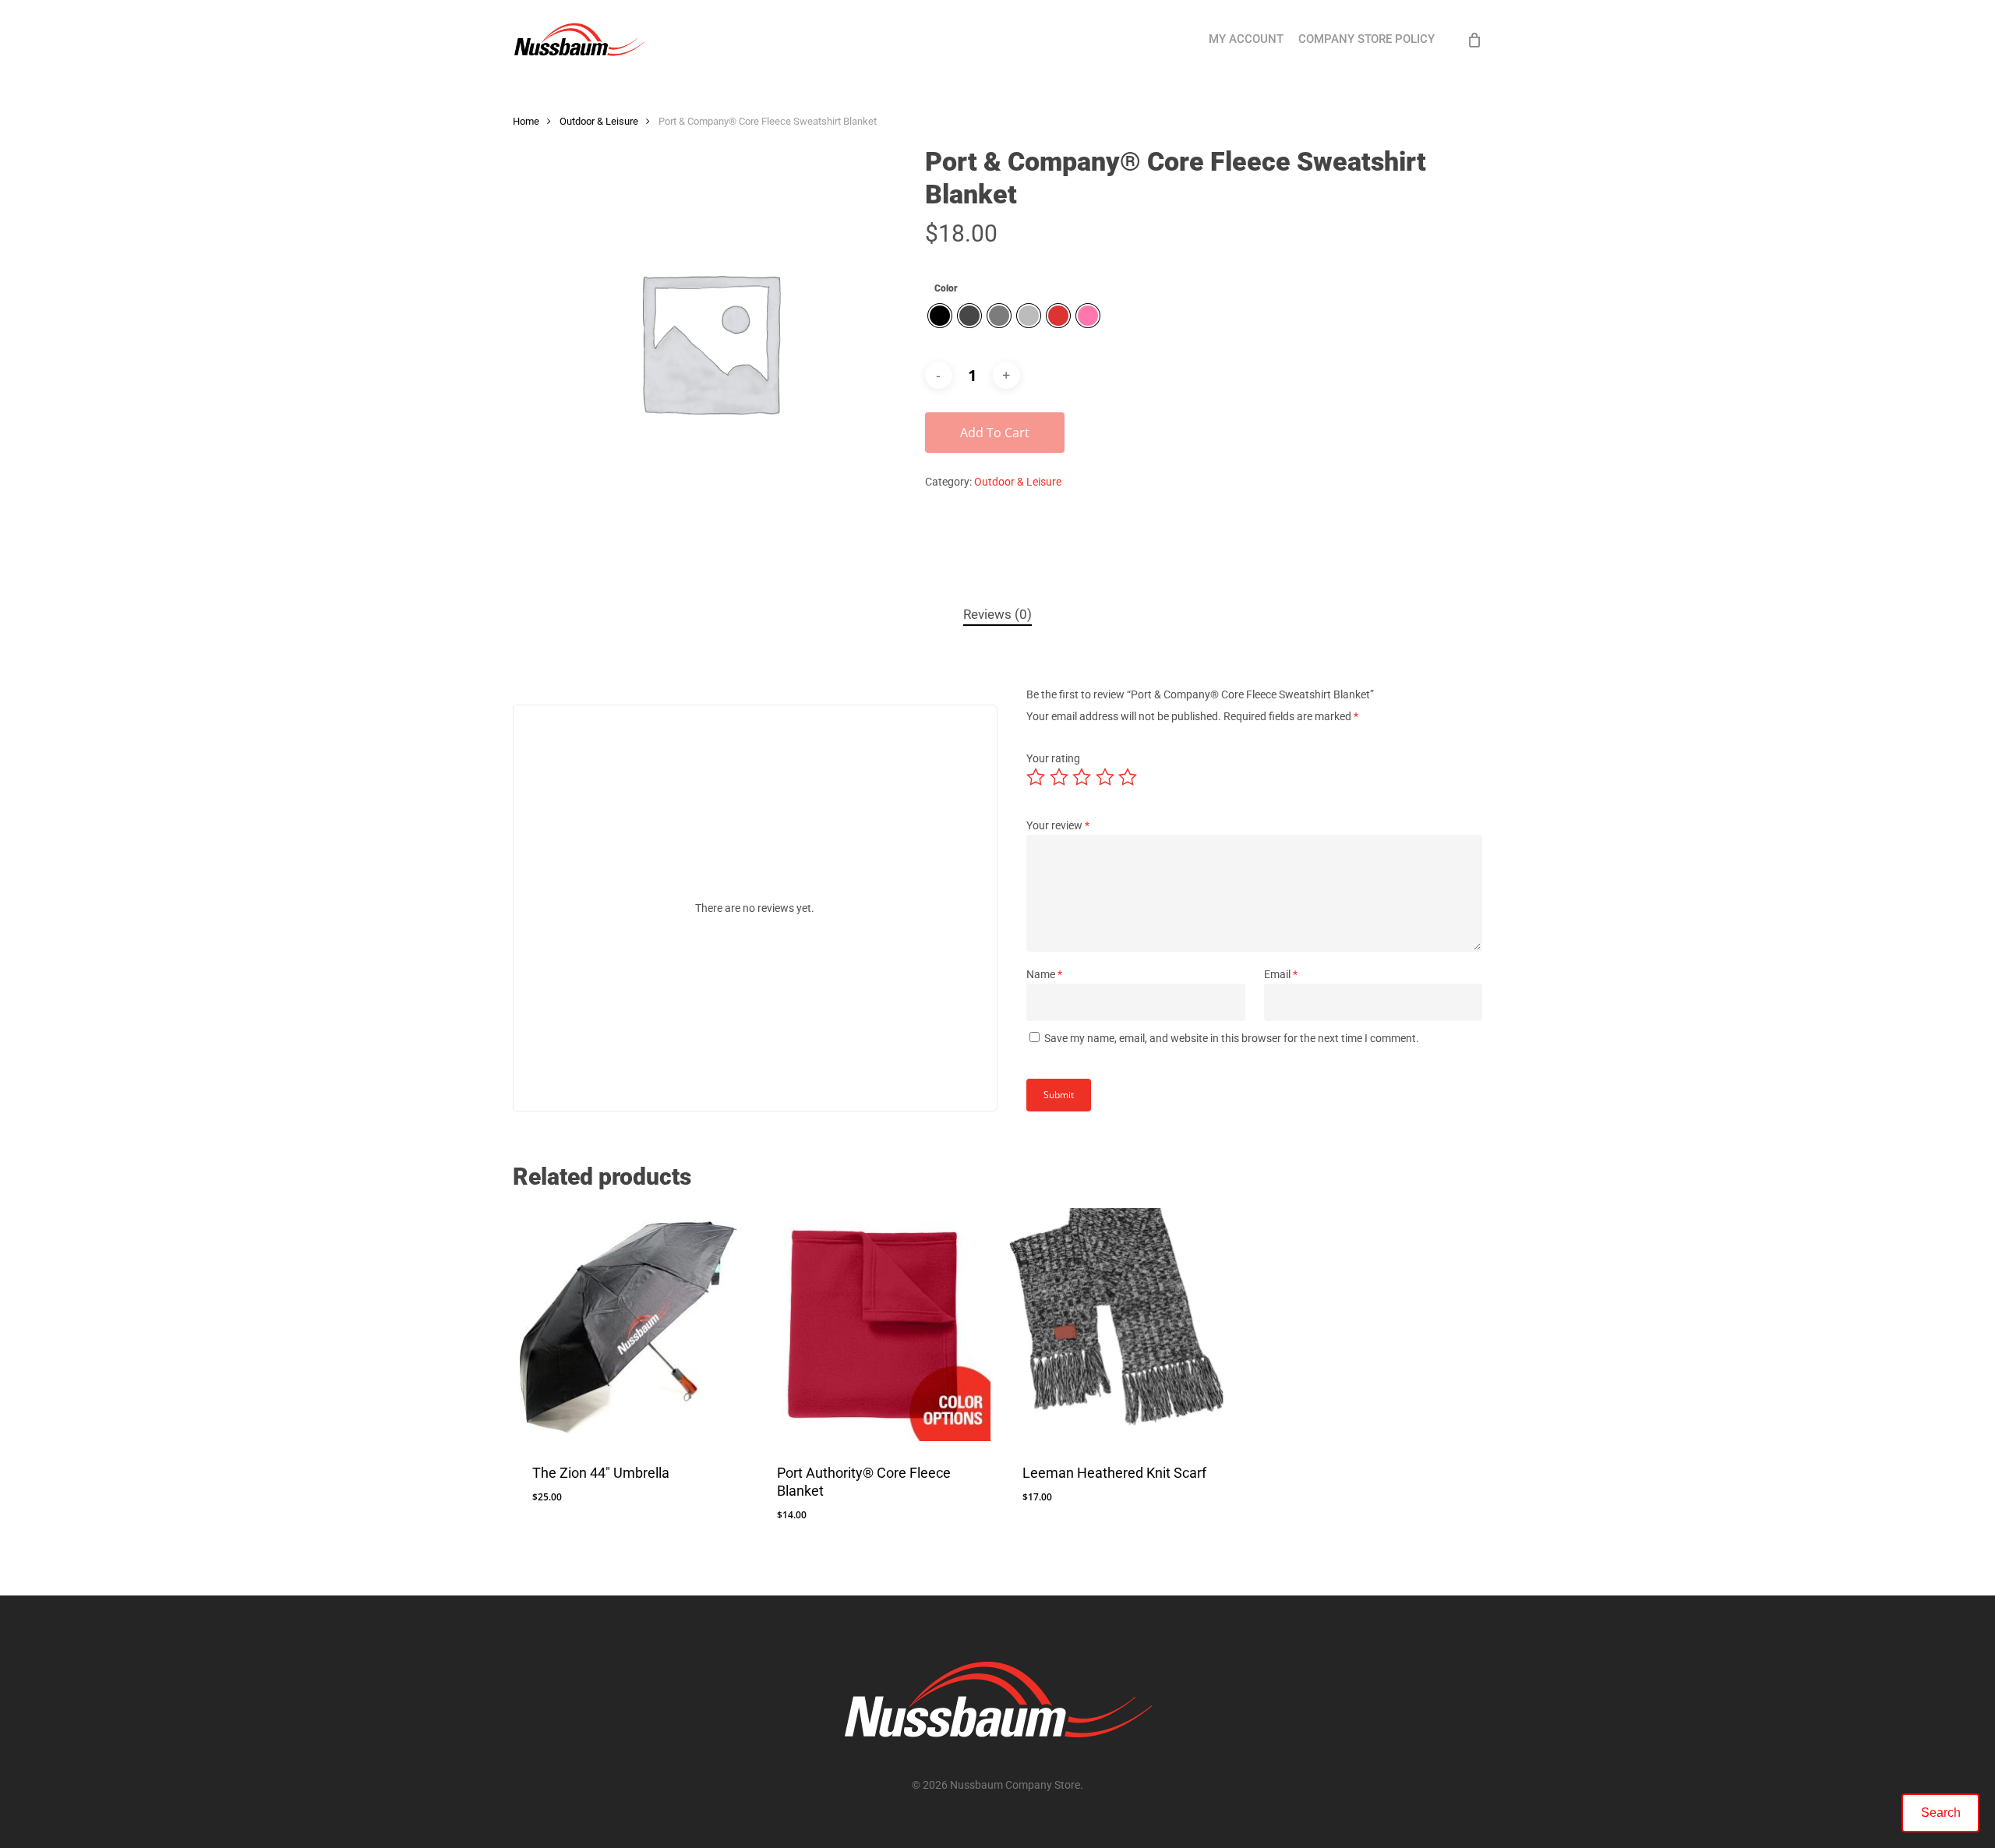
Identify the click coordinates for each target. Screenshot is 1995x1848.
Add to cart (995, 433)
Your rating (1053, 758)
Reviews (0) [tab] (997, 614)
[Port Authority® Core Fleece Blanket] (874, 1325)
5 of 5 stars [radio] (1128, 777)
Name (1044, 974)
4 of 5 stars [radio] (1106, 777)
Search (1941, 1813)
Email (1281, 974)
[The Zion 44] (629, 1325)
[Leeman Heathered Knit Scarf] (1119, 1325)
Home (526, 121)
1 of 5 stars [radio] (1036, 777)
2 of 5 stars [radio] (1060, 777)
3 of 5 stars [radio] (1082, 777)
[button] (568, 1527)
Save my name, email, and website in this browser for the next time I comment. (1232, 1038)
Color (946, 288)
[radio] (940, 316)
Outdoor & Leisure (599, 121)
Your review (1058, 825)
